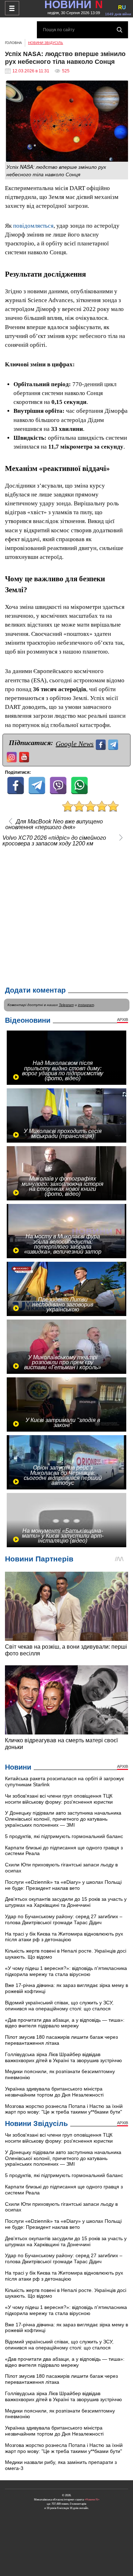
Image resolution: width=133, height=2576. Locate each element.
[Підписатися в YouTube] (25, 756)
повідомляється (33, 226)
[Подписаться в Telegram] (114, 744)
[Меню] (12, 8)
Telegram (66, 1005)
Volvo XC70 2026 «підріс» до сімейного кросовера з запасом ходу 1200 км (54, 841)
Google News (75, 744)
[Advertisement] (66, 915)
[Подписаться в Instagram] (13, 756)
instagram (86, 1005)
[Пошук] (120, 30)
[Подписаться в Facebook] (102, 744)
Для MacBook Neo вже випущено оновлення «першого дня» (54, 825)
